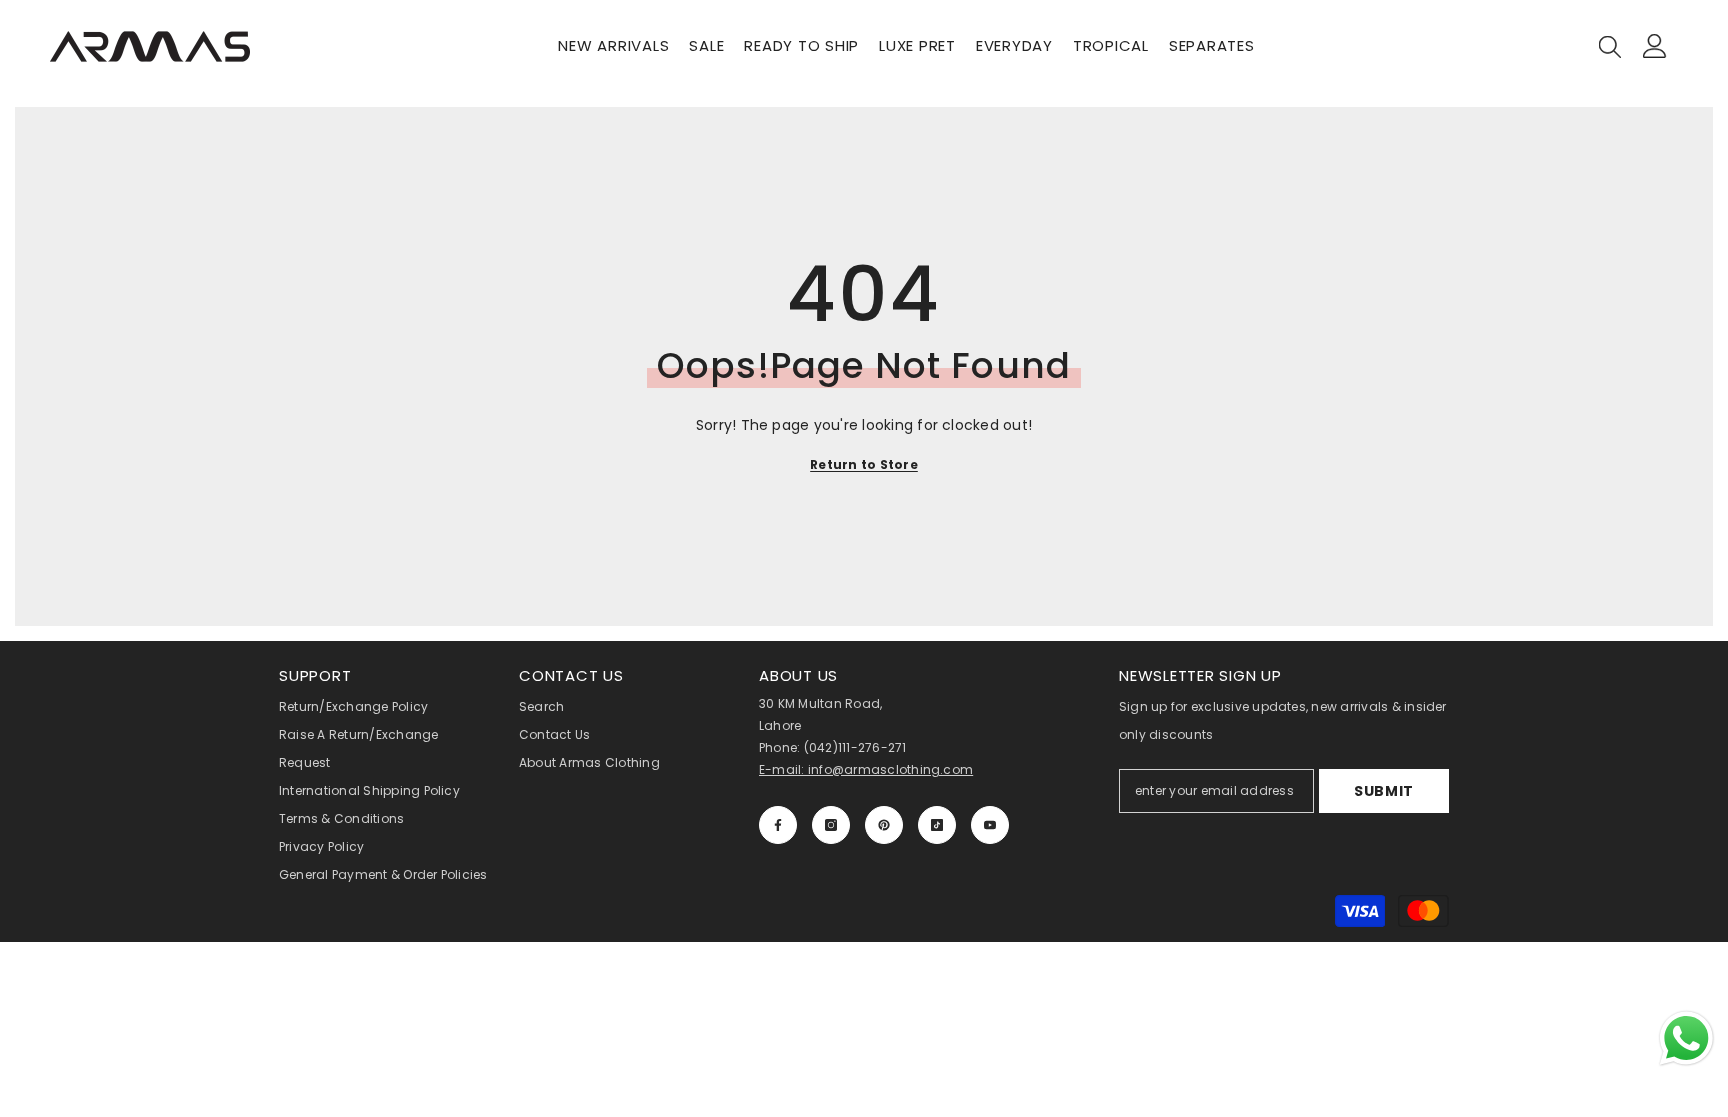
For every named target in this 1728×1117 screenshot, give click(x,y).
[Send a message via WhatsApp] (1686, 1038)
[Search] (1610, 46)
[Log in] (1655, 46)
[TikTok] (937, 825)
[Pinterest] (884, 825)
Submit (1384, 791)
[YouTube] (990, 825)
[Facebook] (778, 825)
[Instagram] (831, 825)
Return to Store (864, 464)
